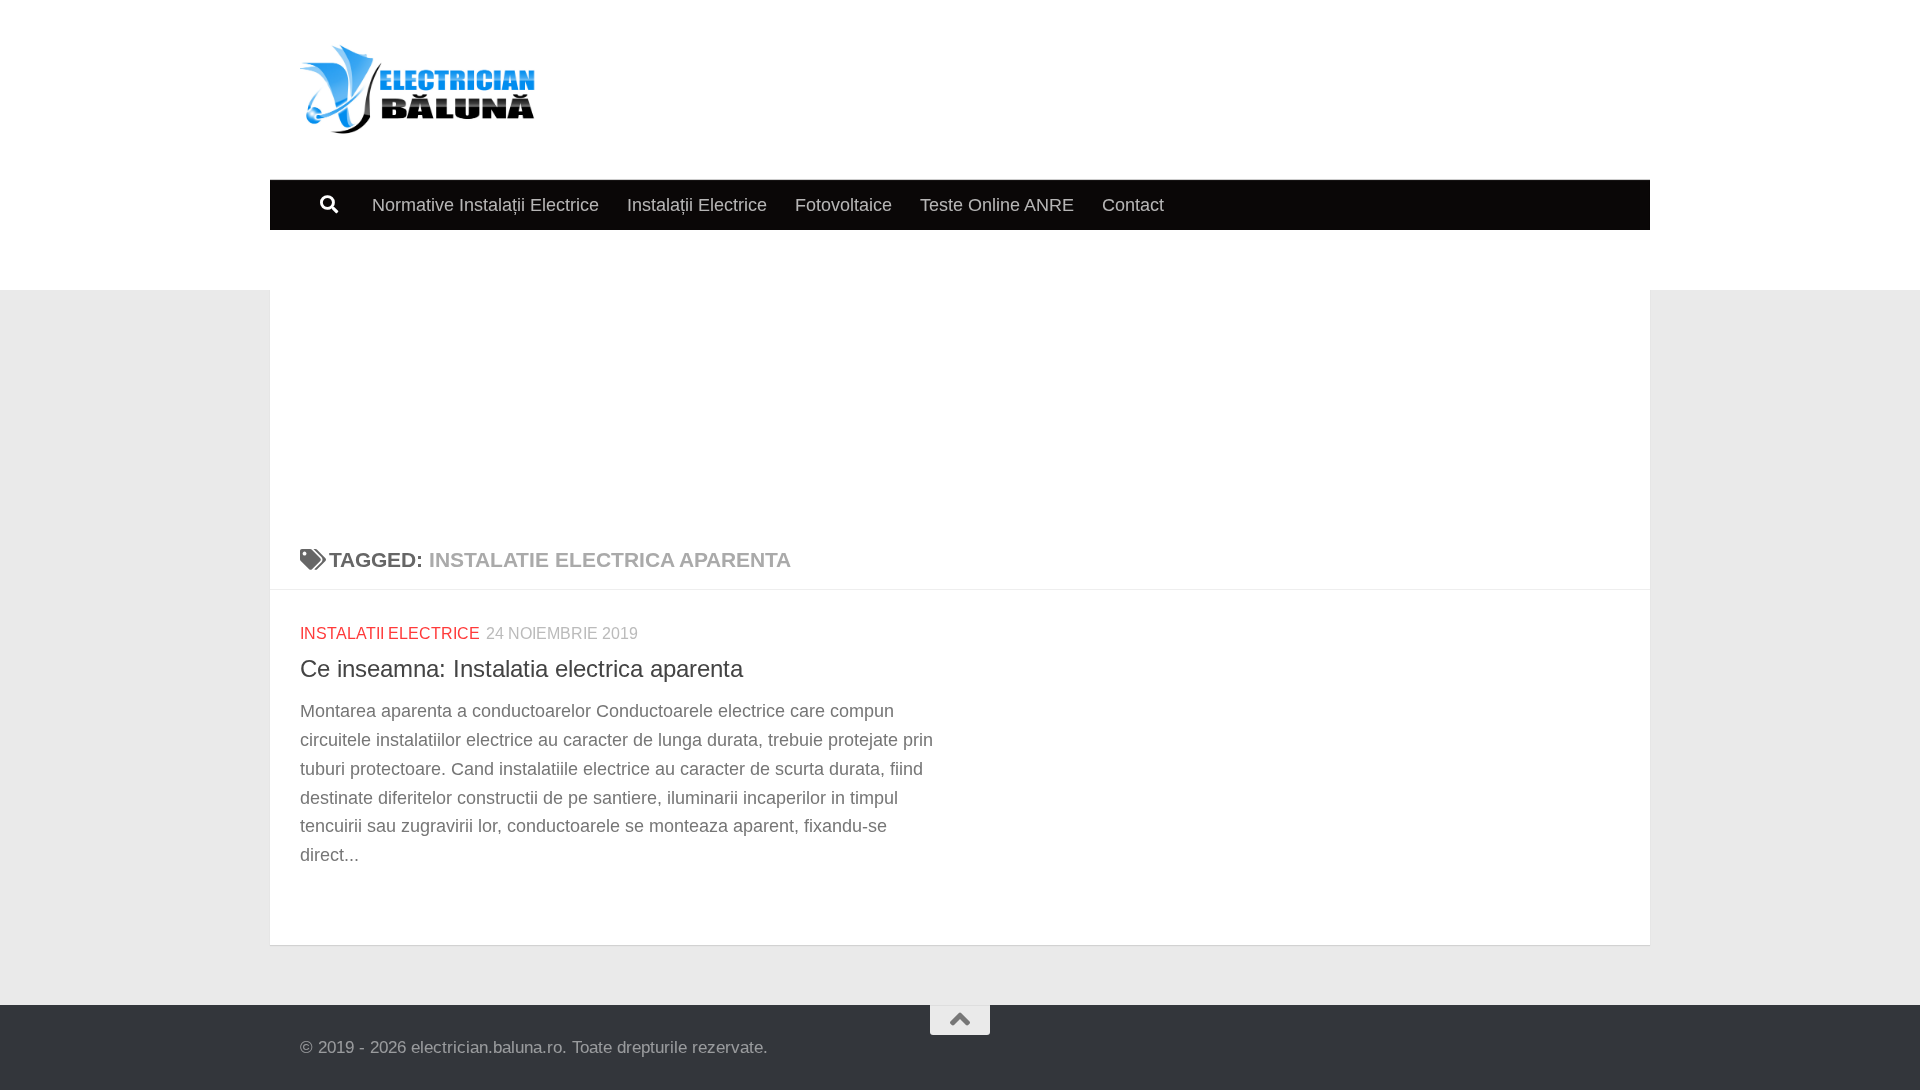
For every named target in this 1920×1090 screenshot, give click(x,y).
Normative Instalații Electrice (485, 205)
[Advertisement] (960, 380)
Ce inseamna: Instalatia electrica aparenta (521, 669)
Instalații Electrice (697, 205)
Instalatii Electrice (390, 633)
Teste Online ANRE (997, 205)
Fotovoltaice (843, 205)
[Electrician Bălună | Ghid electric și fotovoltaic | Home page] (418, 90)
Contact (1133, 205)
